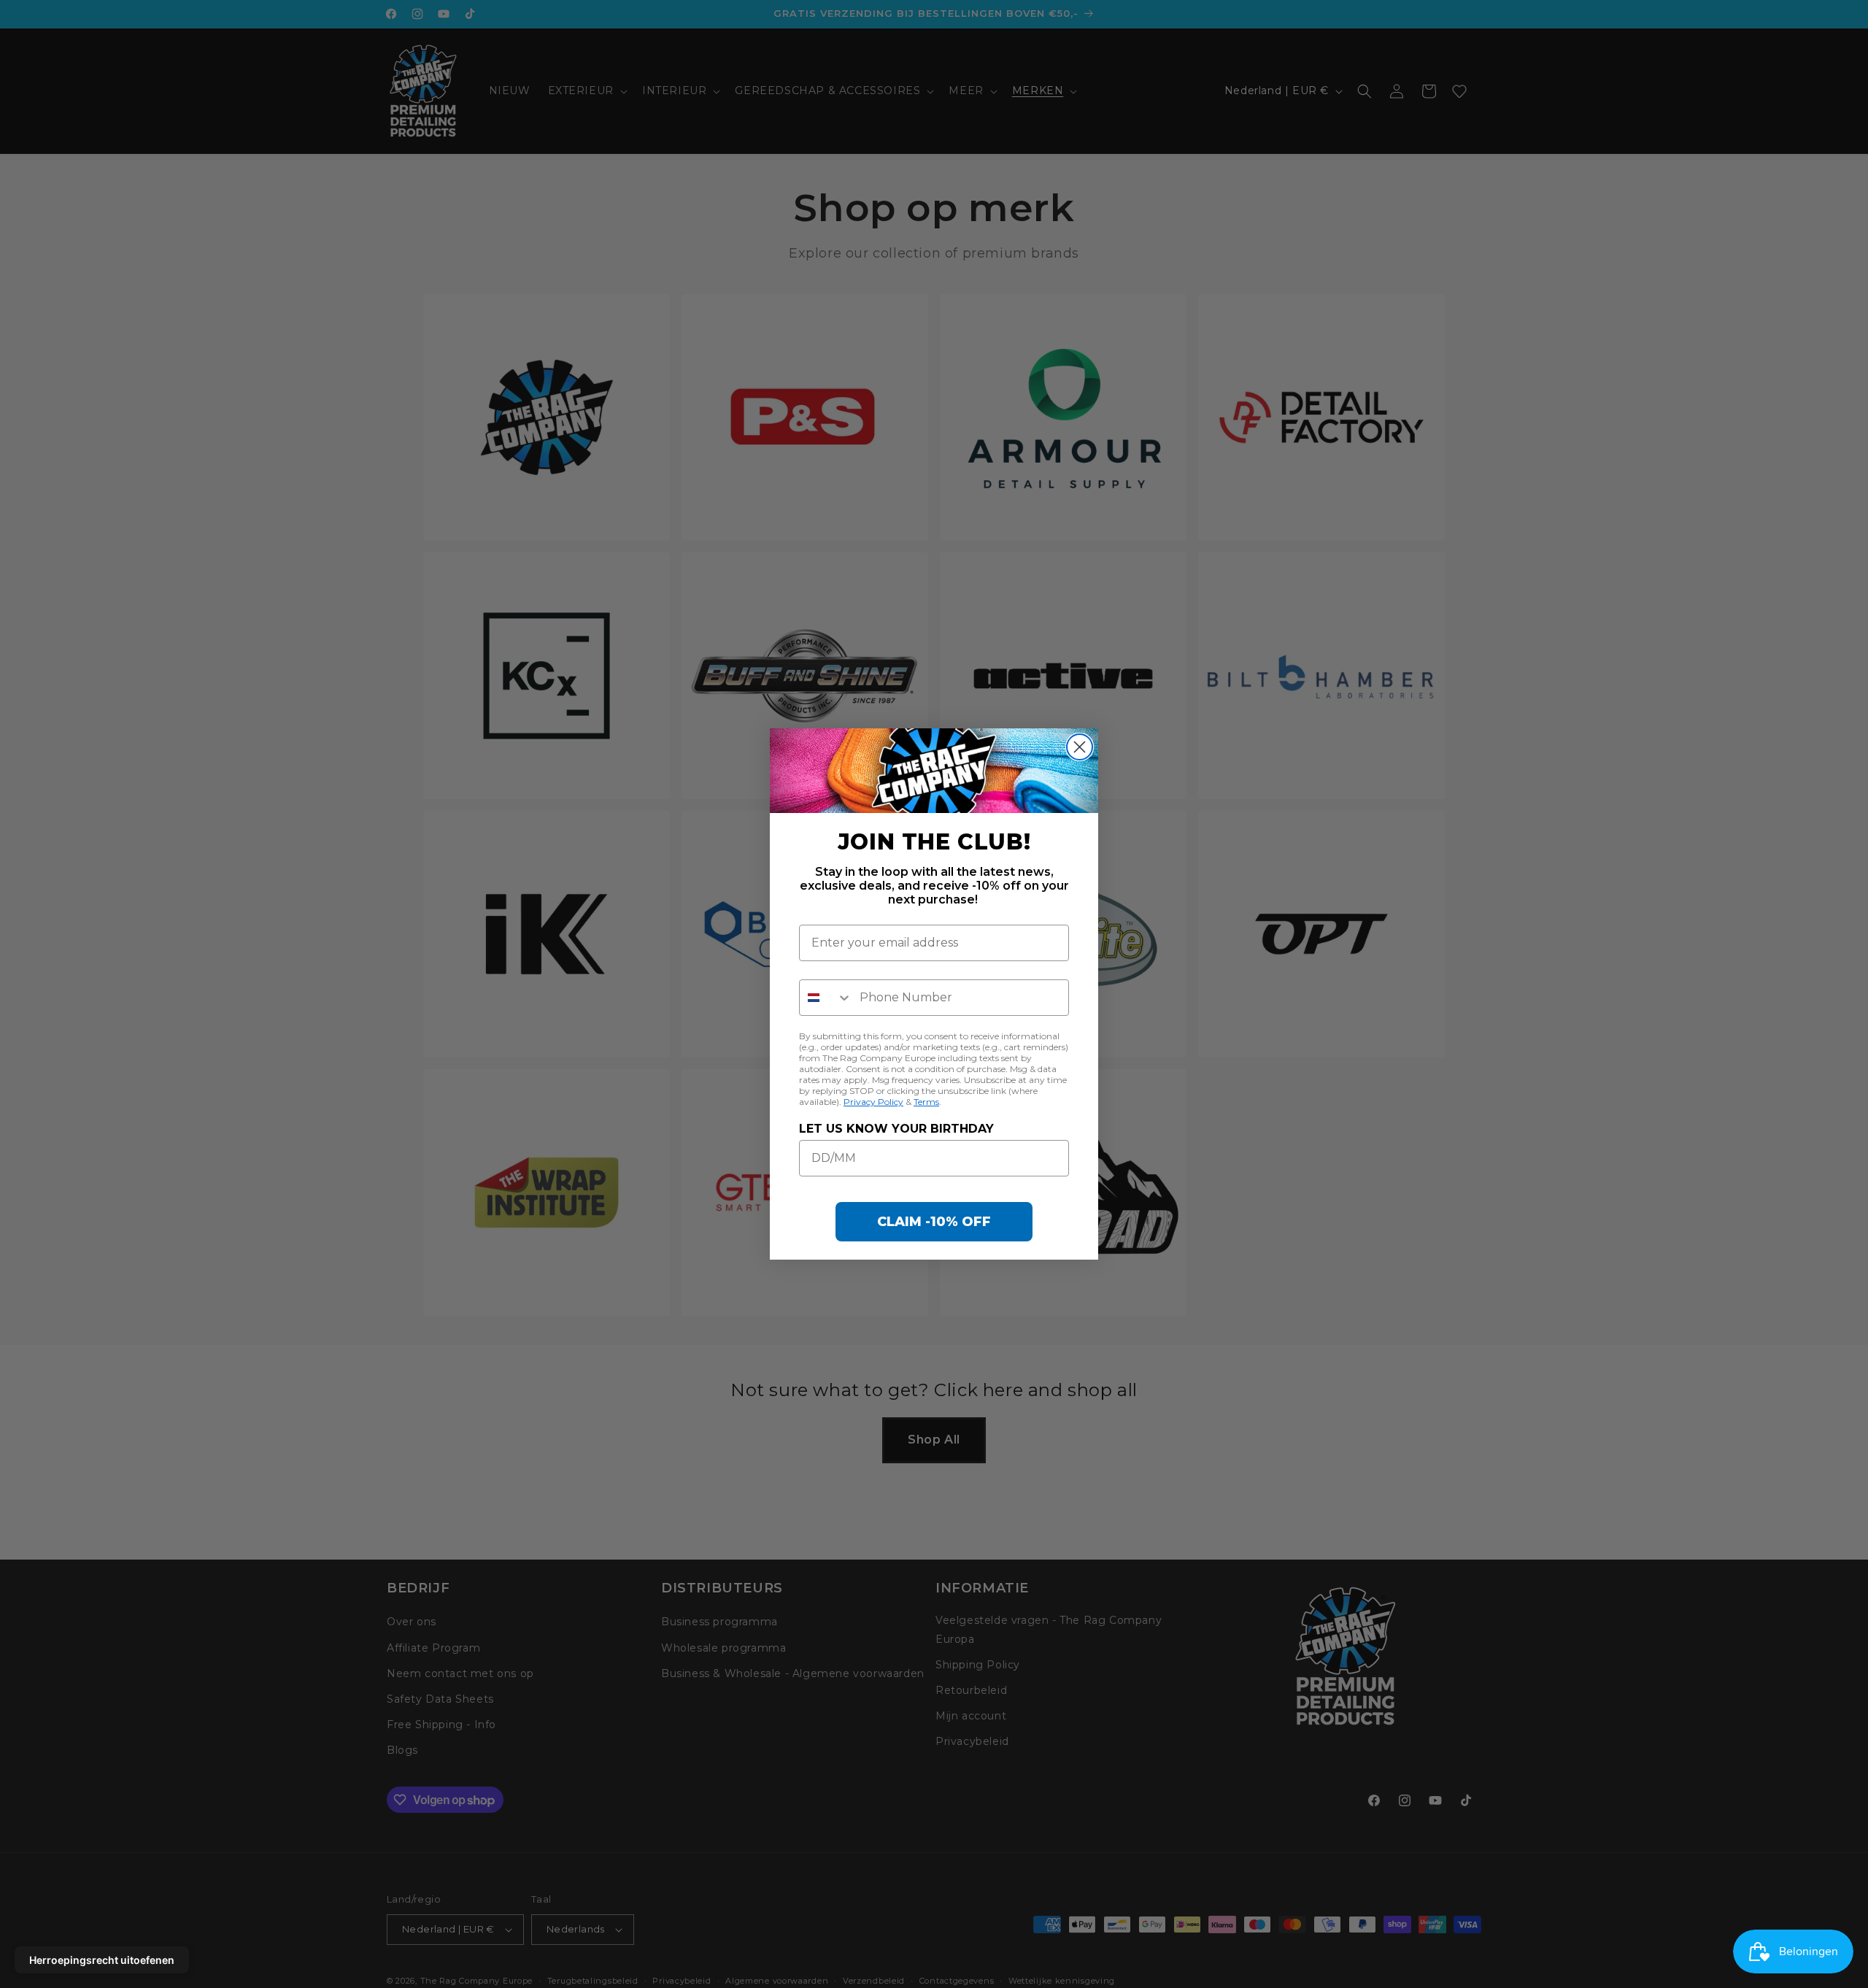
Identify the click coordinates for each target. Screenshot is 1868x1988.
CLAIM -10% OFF (934, 1222)
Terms (926, 1102)
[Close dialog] (1080, 747)
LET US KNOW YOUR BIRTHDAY (896, 1129)
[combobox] (826, 998)
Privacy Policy (873, 1102)
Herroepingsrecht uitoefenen (102, 1960)
